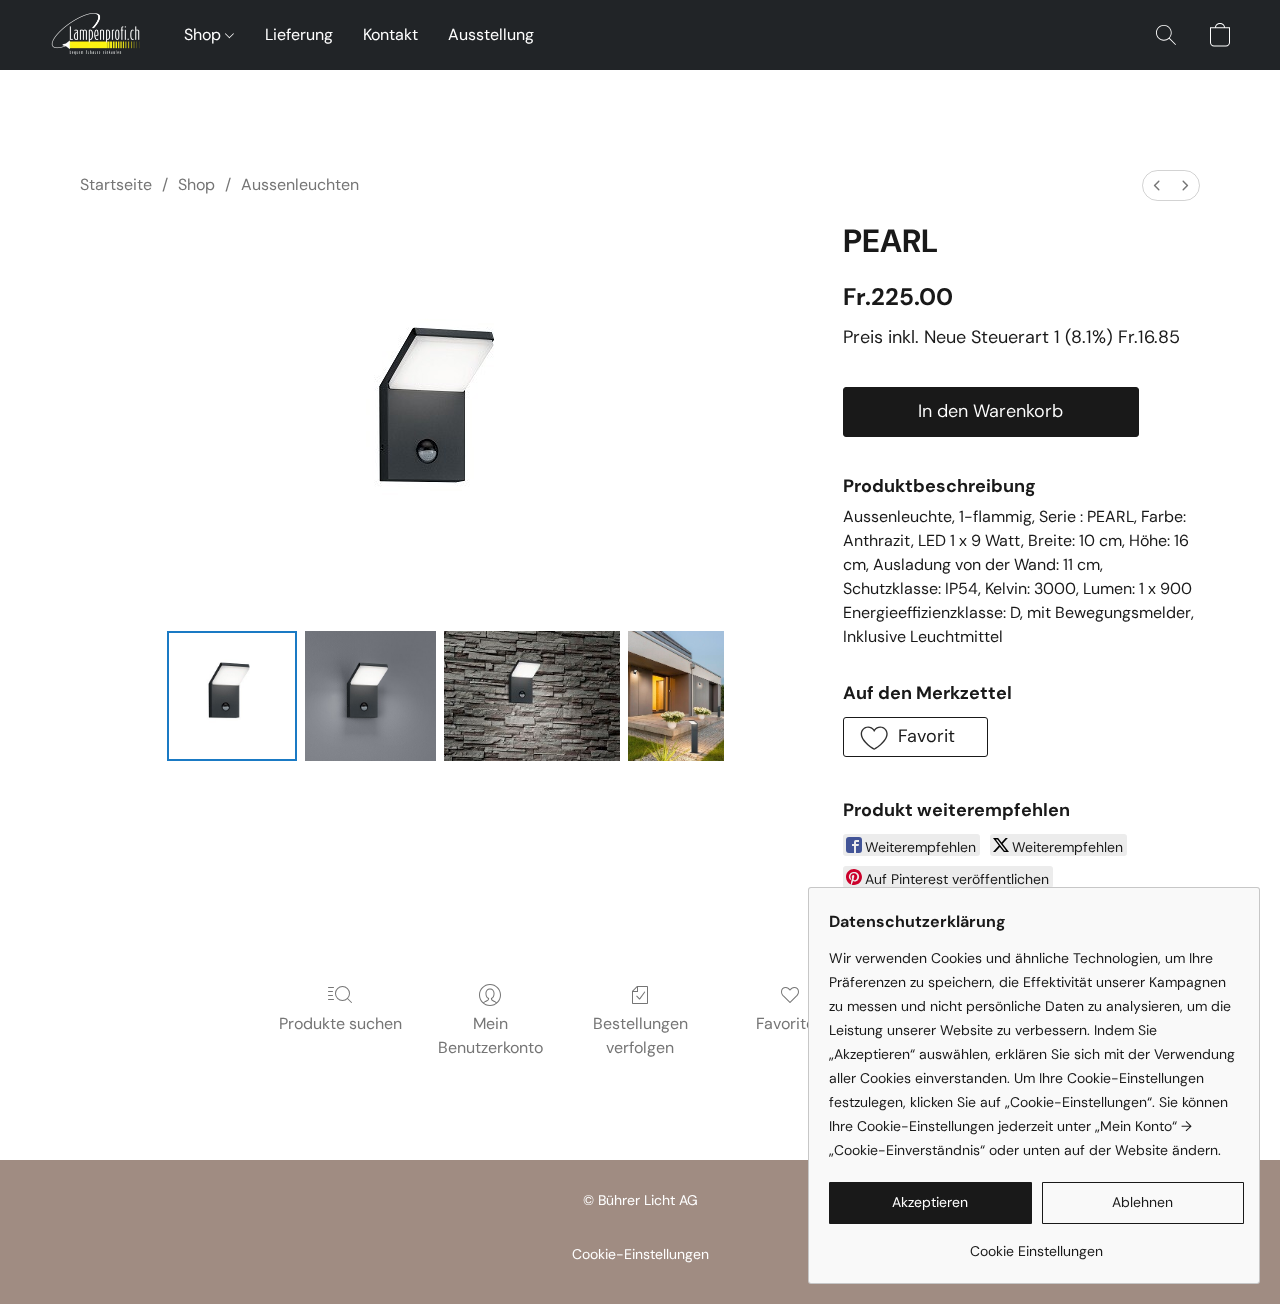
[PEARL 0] (232, 696)
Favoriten (790, 1023)
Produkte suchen (340, 1023)
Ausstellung (491, 34)
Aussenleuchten (300, 184)
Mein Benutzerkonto (490, 1035)
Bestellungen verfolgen (640, 1035)
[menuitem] (1157, 185)
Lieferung (299, 34)
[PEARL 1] (370, 696)
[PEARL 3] (676, 696)
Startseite (116, 184)
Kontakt (390, 34)
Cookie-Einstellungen (640, 1254)
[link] (1036, 1243)
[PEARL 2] (532, 696)
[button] (96, 35)
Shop (204, 34)
